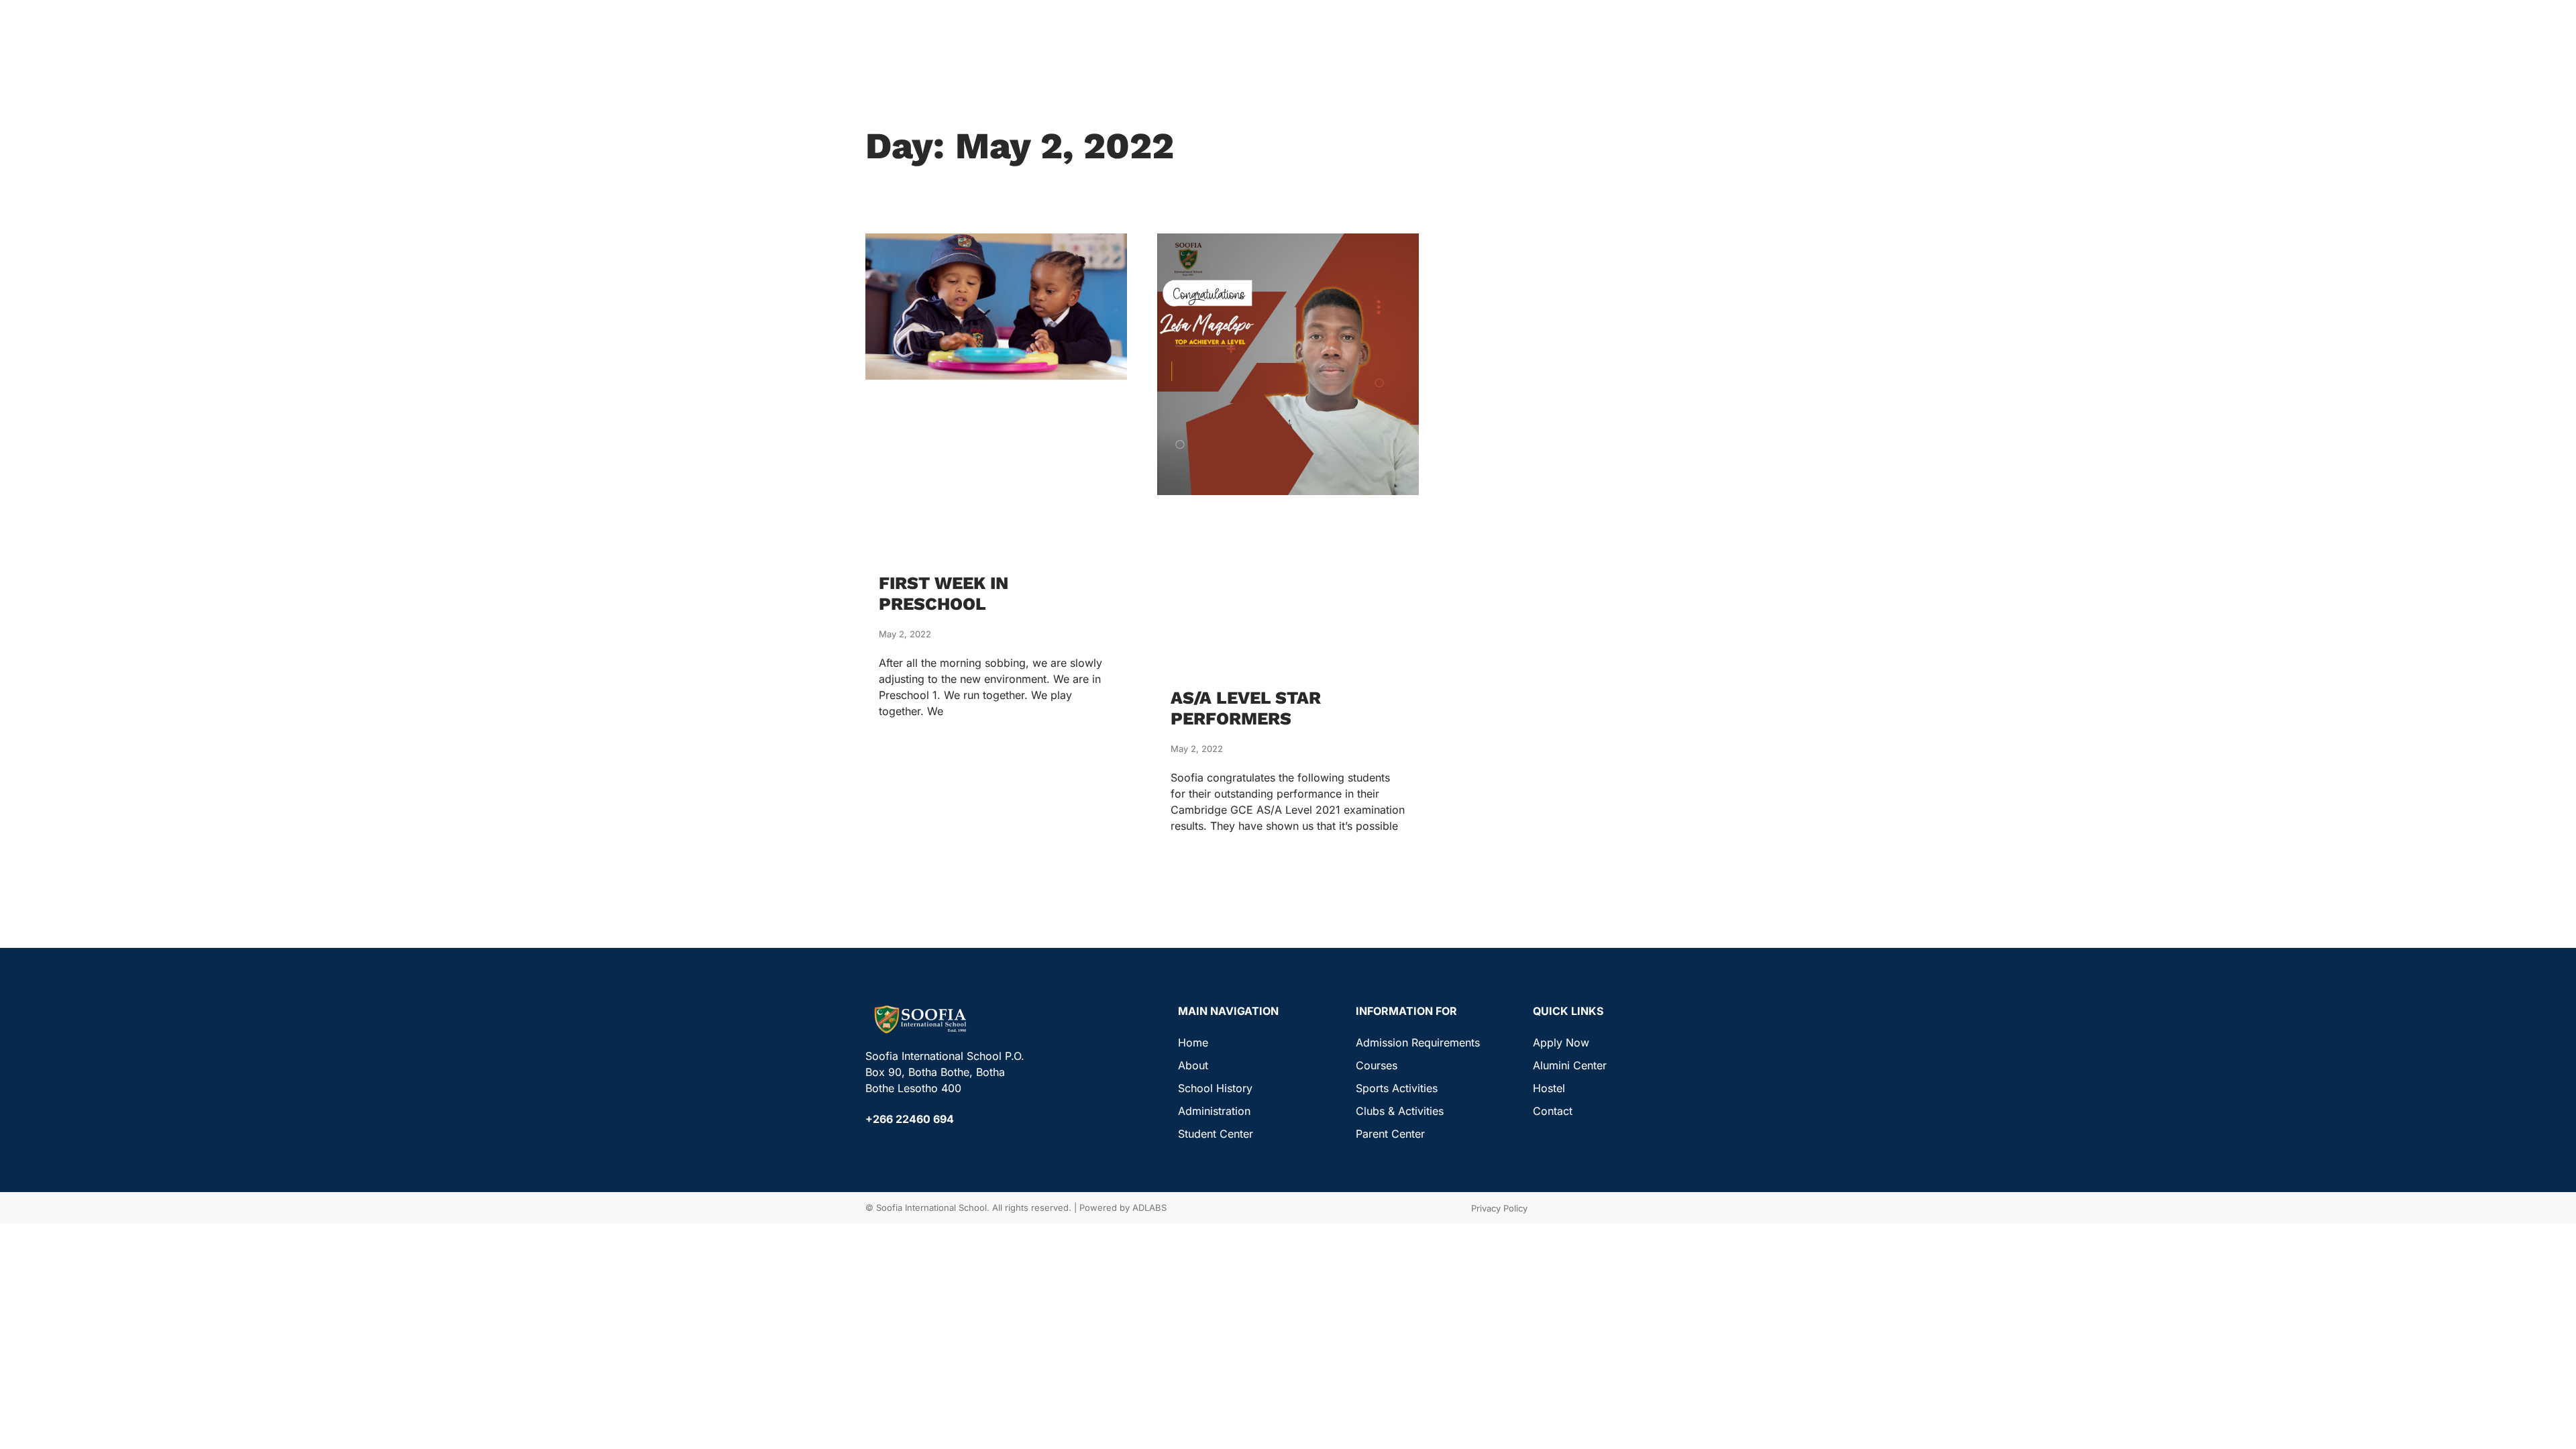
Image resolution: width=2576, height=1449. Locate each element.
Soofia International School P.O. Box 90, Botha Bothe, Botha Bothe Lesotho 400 (945, 1072)
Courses (1377, 1065)
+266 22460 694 (910, 1119)
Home (1193, 1042)
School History (1215, 1088)
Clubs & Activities (1400, 1111)
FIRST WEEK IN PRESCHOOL (944, 593)
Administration (1214, 1111)
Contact (1553, 1111)
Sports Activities (1397, 1088)
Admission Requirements (1418, 1042)
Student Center (1216, 1134)
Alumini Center (1570, 1065)
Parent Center (1390, 1134)
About (1193, 1065)
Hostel (1549, 1088)
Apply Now (1561, 1042)
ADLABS (1149, 1207)
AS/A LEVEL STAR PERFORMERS (1246, 708)
